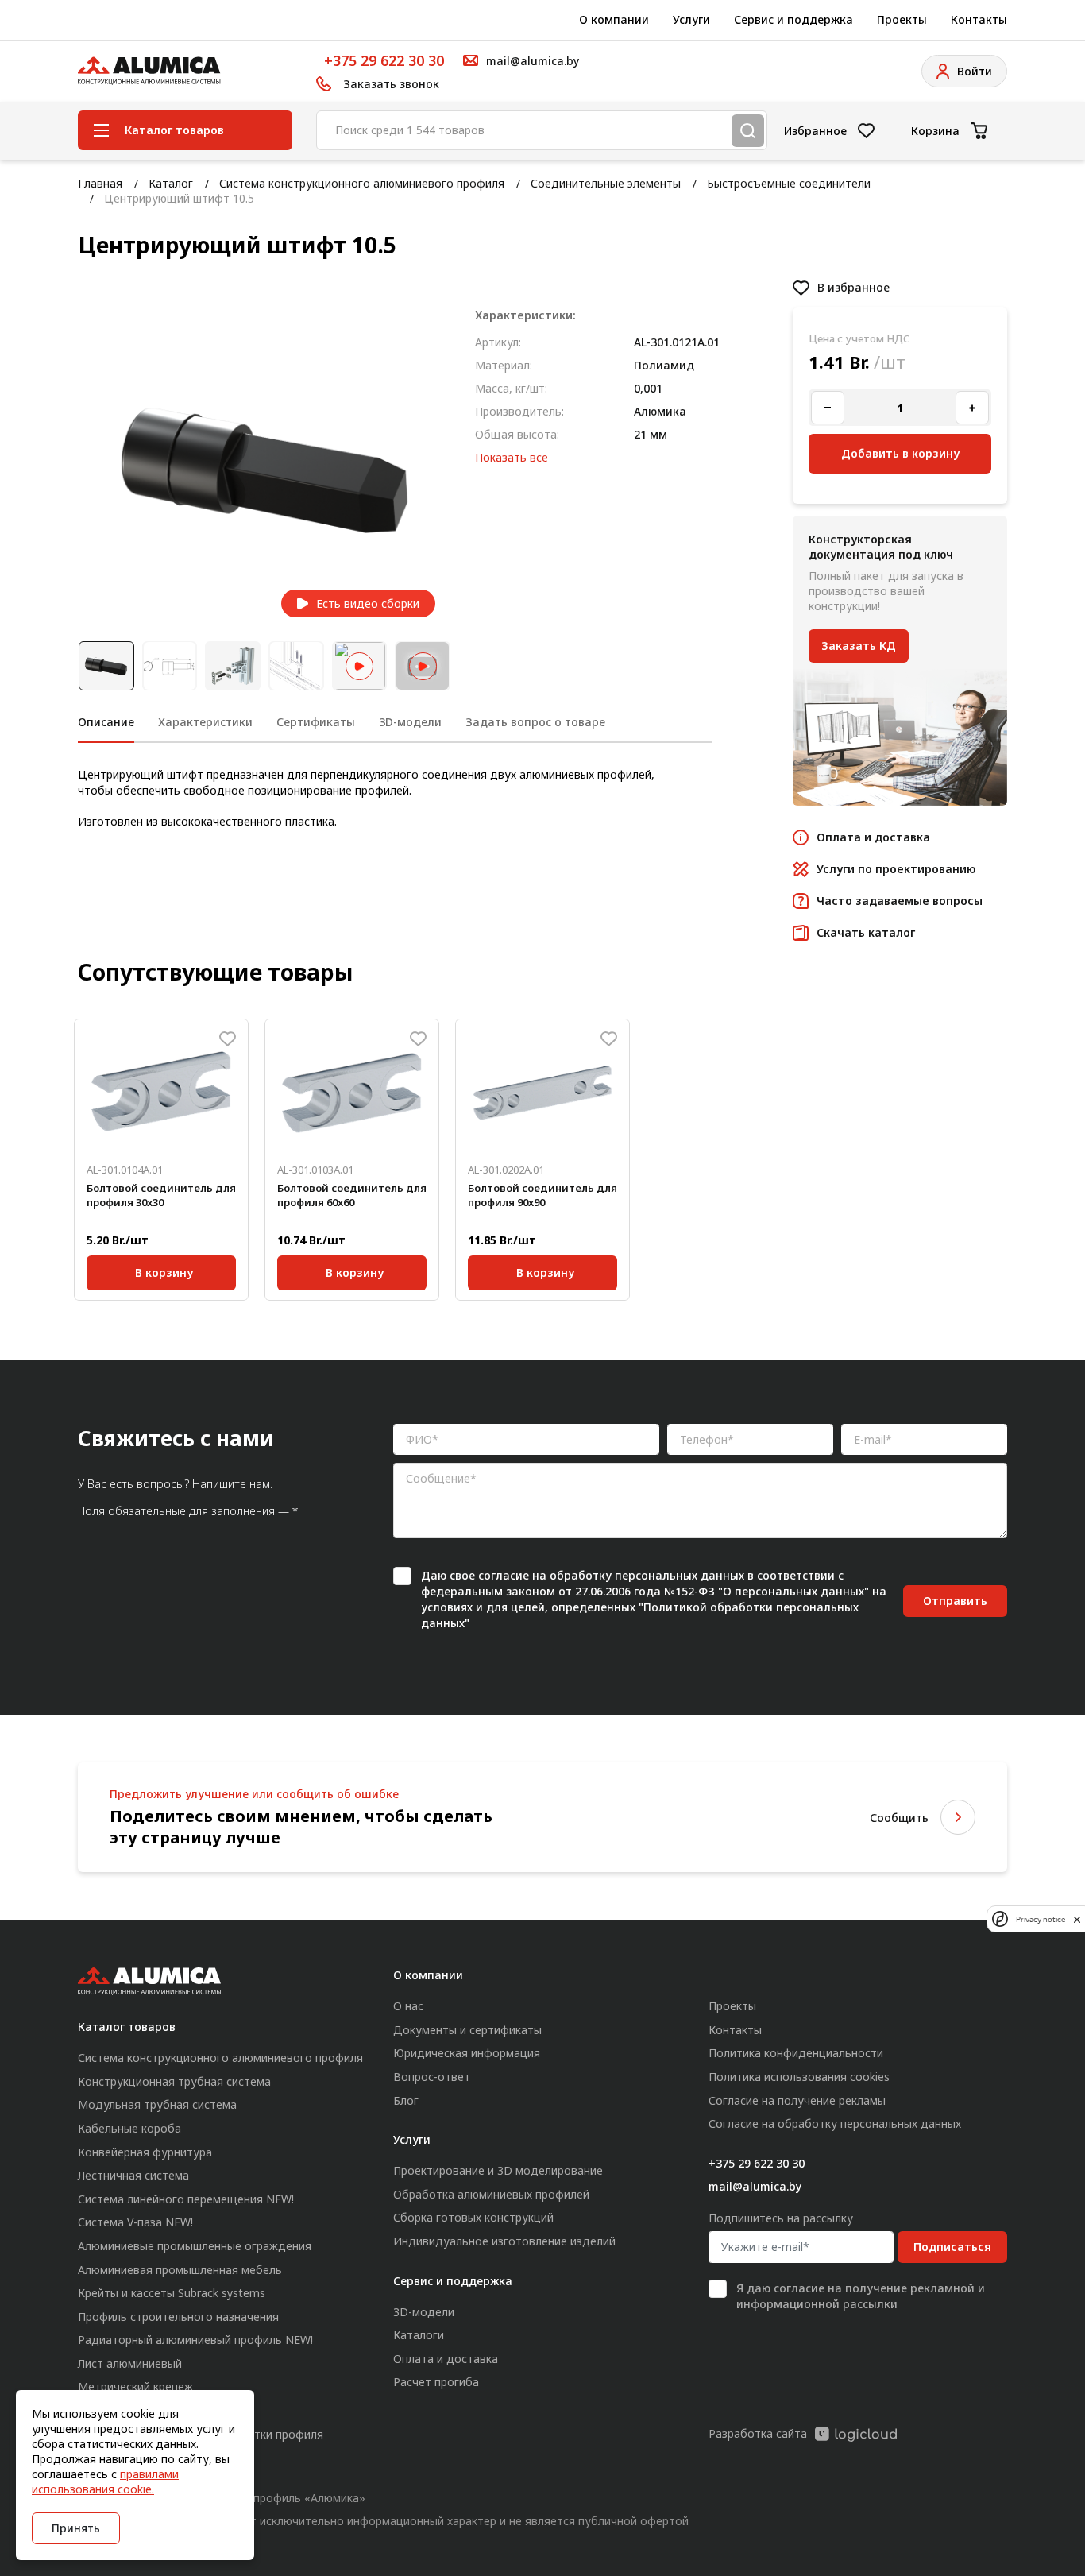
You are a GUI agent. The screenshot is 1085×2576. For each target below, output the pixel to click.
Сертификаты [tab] (316, 722)
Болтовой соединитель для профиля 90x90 (542, 1195)
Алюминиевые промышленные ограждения (195, 2246)
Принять (76, 2528)
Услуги (691, 19)
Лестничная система (133, 2175)
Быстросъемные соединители (789, 183)
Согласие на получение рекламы (797, 2100)
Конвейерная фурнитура (145, 2152)
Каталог (171, 183)
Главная (100, 183)
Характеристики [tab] (205, 722)
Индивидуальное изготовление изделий (504, 2241)
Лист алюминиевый (130, 2363)
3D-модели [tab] (410, 722)
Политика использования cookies (799, 2077)
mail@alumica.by (755, 2186)
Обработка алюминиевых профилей (491, 2194)
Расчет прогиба (436, 2382)
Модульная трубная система (157, 2104)
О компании (614, 19)
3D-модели (424, 2312)
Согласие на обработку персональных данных (835, 2123)
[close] (1077, 1919)
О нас (408, 2006)
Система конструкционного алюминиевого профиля (362, 183)
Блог (406, 2100)
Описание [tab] (106, 722)
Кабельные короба (129, 2128)
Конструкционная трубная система (174, 2081)
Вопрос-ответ (432, 2077)
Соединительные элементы (606, 183)
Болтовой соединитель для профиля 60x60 (352, 1195)
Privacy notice (1041, 1918)
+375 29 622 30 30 (384, 60)
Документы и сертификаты (467, 2030)
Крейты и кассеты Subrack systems (172, 2293)
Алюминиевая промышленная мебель (180, 2270)
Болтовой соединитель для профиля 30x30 (161, 1195)
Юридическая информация (467, 2053)
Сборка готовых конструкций (473, 2217)
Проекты (902, 19)
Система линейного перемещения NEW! (186, 2199)
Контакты (979, 19)
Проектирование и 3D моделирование (498, 2170)
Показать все (512, 457)
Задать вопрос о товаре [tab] (535, 722)
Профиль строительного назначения (178, 2317)
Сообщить (899, 1818)
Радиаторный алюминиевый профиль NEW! (195, 2340)
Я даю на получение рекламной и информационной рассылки (861, 2296)
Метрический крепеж (135, 2386)
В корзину (164, 1270)
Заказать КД (859, 646)
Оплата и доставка (446, 2359)
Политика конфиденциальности (796, 2053)
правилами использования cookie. (105, 2481)
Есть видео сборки (368, 603)
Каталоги (419, 2335)
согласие (504, 1575)
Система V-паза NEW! (135, 2222)
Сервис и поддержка (793, 19)
